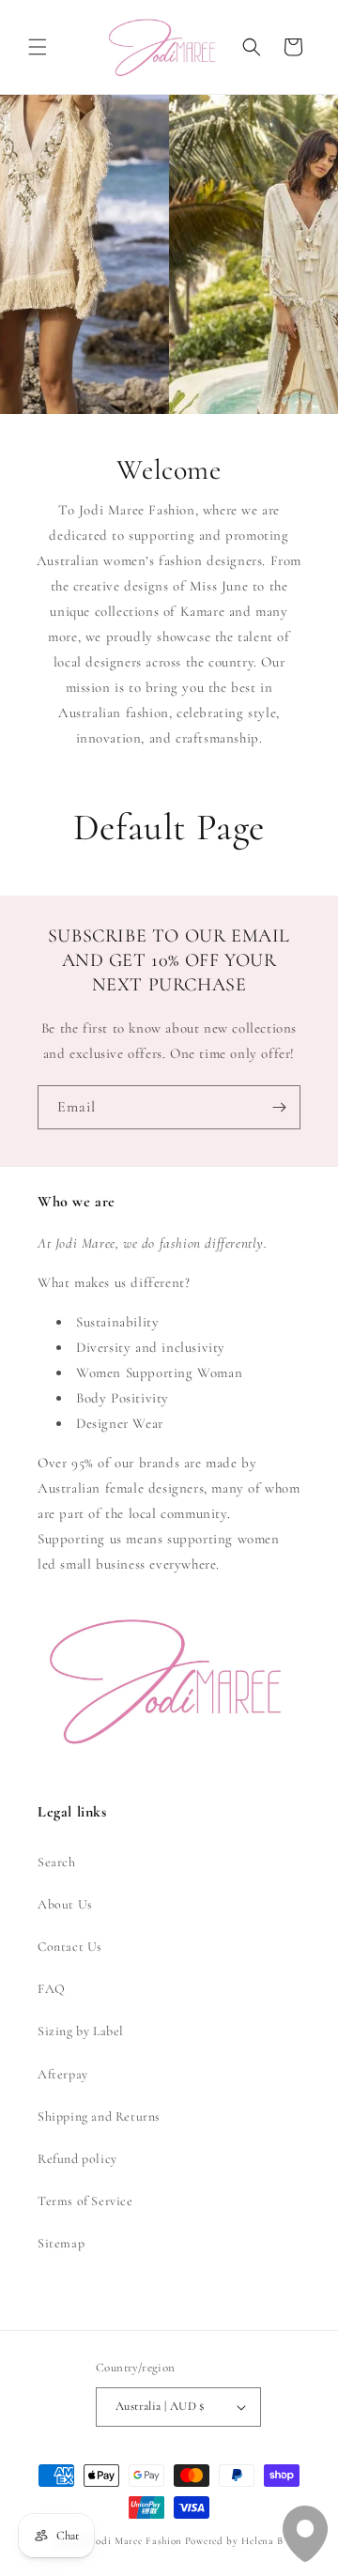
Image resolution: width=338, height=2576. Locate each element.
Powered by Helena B (234, 2541)
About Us (65, 1904)
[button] (38, 47)
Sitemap (61, 2243)
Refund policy (77, 2159)
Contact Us (70, 1947)
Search (57, 1862)
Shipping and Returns (99, 2116)
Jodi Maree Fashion (137, 2541)
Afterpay (63, 2074)
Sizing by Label (81, 2031)
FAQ (52, 1989)
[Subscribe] (279, 1107)
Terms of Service (85, 2201)
